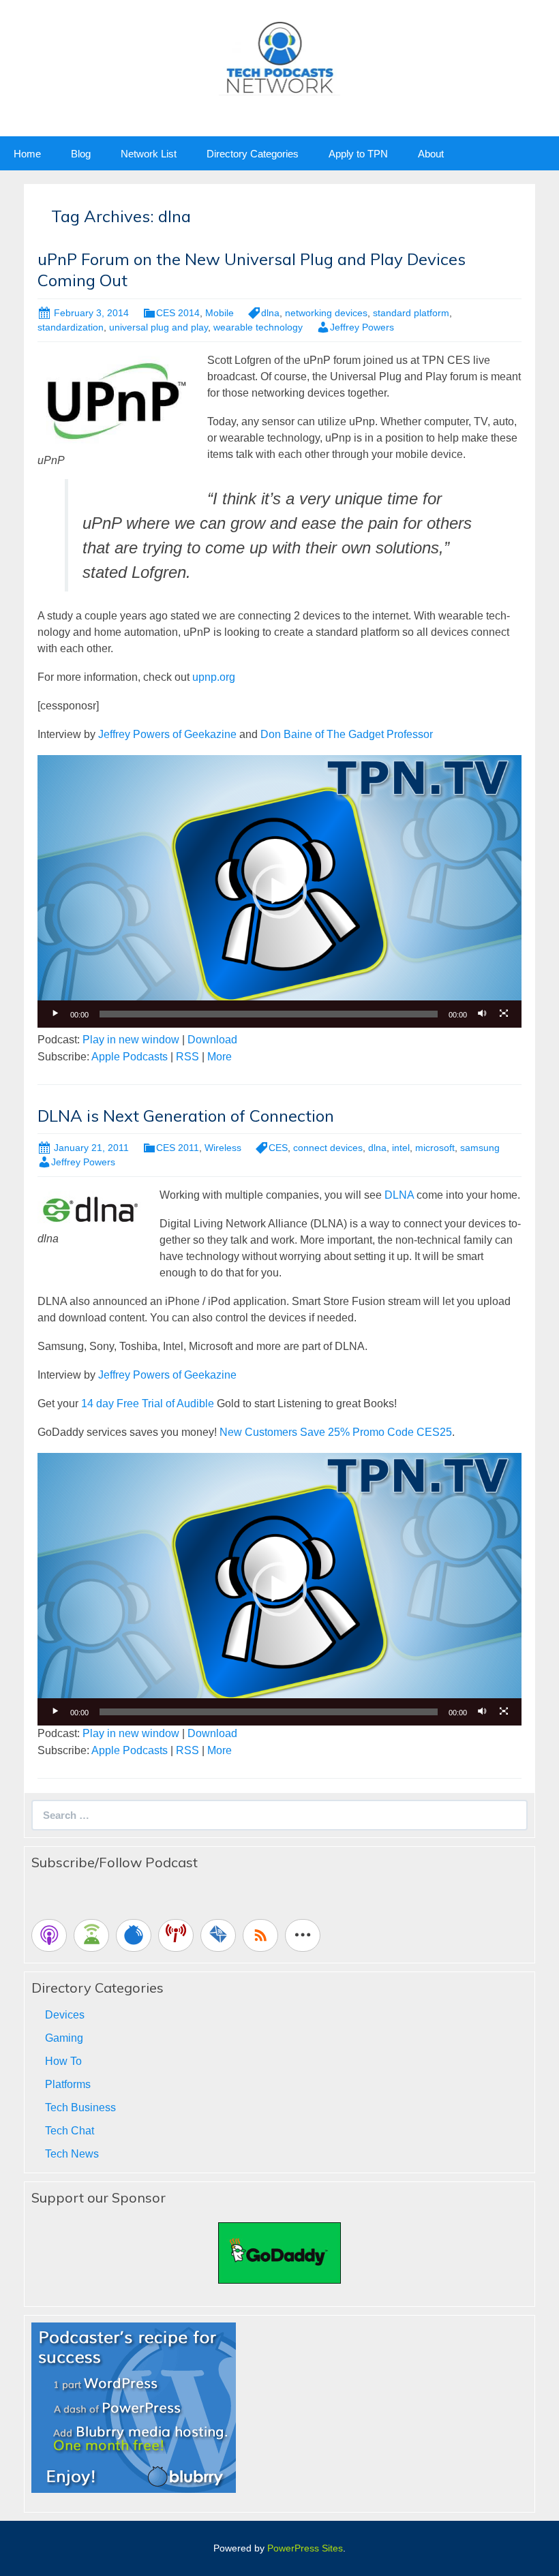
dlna (270, 313)
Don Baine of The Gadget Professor (347, 734)
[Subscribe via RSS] (260, 1935)
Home (27, 154)
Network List (149, 154)
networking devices (326, 313)
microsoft (435, 1148)
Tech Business (80, 2107)
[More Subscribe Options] (303, 1935)
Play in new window (131, 1040)
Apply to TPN (358, 154)
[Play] (55, 1014)
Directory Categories (253, 154)
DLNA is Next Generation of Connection (186, 1116)
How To (63, 2061)
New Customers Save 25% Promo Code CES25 (336, 1432)
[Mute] (482, 1014)
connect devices (328, 1148)
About (431, 154)
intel (401, 1148)
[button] (279, 891)
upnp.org (214, 677)
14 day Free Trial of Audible (148, 1404)
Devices (65, 2015)
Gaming (64, 2038)
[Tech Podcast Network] (280, 57)
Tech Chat (70, 2131)
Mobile (220, 313)
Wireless (223, 1148)
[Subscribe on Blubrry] (134, 1935)
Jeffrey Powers (362, 327)
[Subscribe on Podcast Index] (176, 1935)
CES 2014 (178, 313)
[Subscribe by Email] (218, 1935)
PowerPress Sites (305, 2548)
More (220, 1057)
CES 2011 (178, 1148)
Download (212, 1040)
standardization (71, 327)
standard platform (411, 313)
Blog (81, 154)
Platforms (68, 2084)
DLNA (401, 1195)
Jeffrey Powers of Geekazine (167, 734)
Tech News (72, 2154)
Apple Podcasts (130, 1057)
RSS (187, 1057)
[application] (279, 891)
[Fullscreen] (504, 1014)
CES (278, 1148)
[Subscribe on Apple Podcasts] (49, 1935)
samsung (480, 1148)
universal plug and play (158, 327)
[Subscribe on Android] (91, 1935)
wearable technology (258, 327)
